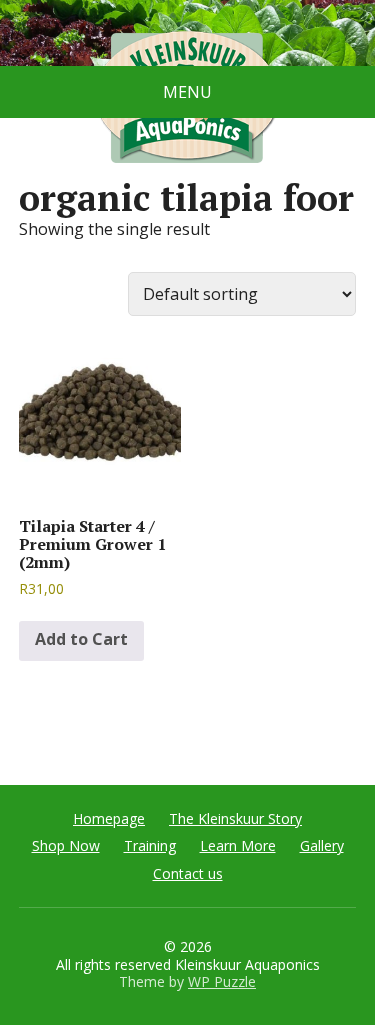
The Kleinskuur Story (235, 818)
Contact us (188, 873)
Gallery (322, 845)
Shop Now (66, 845)
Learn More (238, 845)
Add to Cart (81, 639)
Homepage (109, 818)
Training (150, 845)
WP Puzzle (222, 981)
